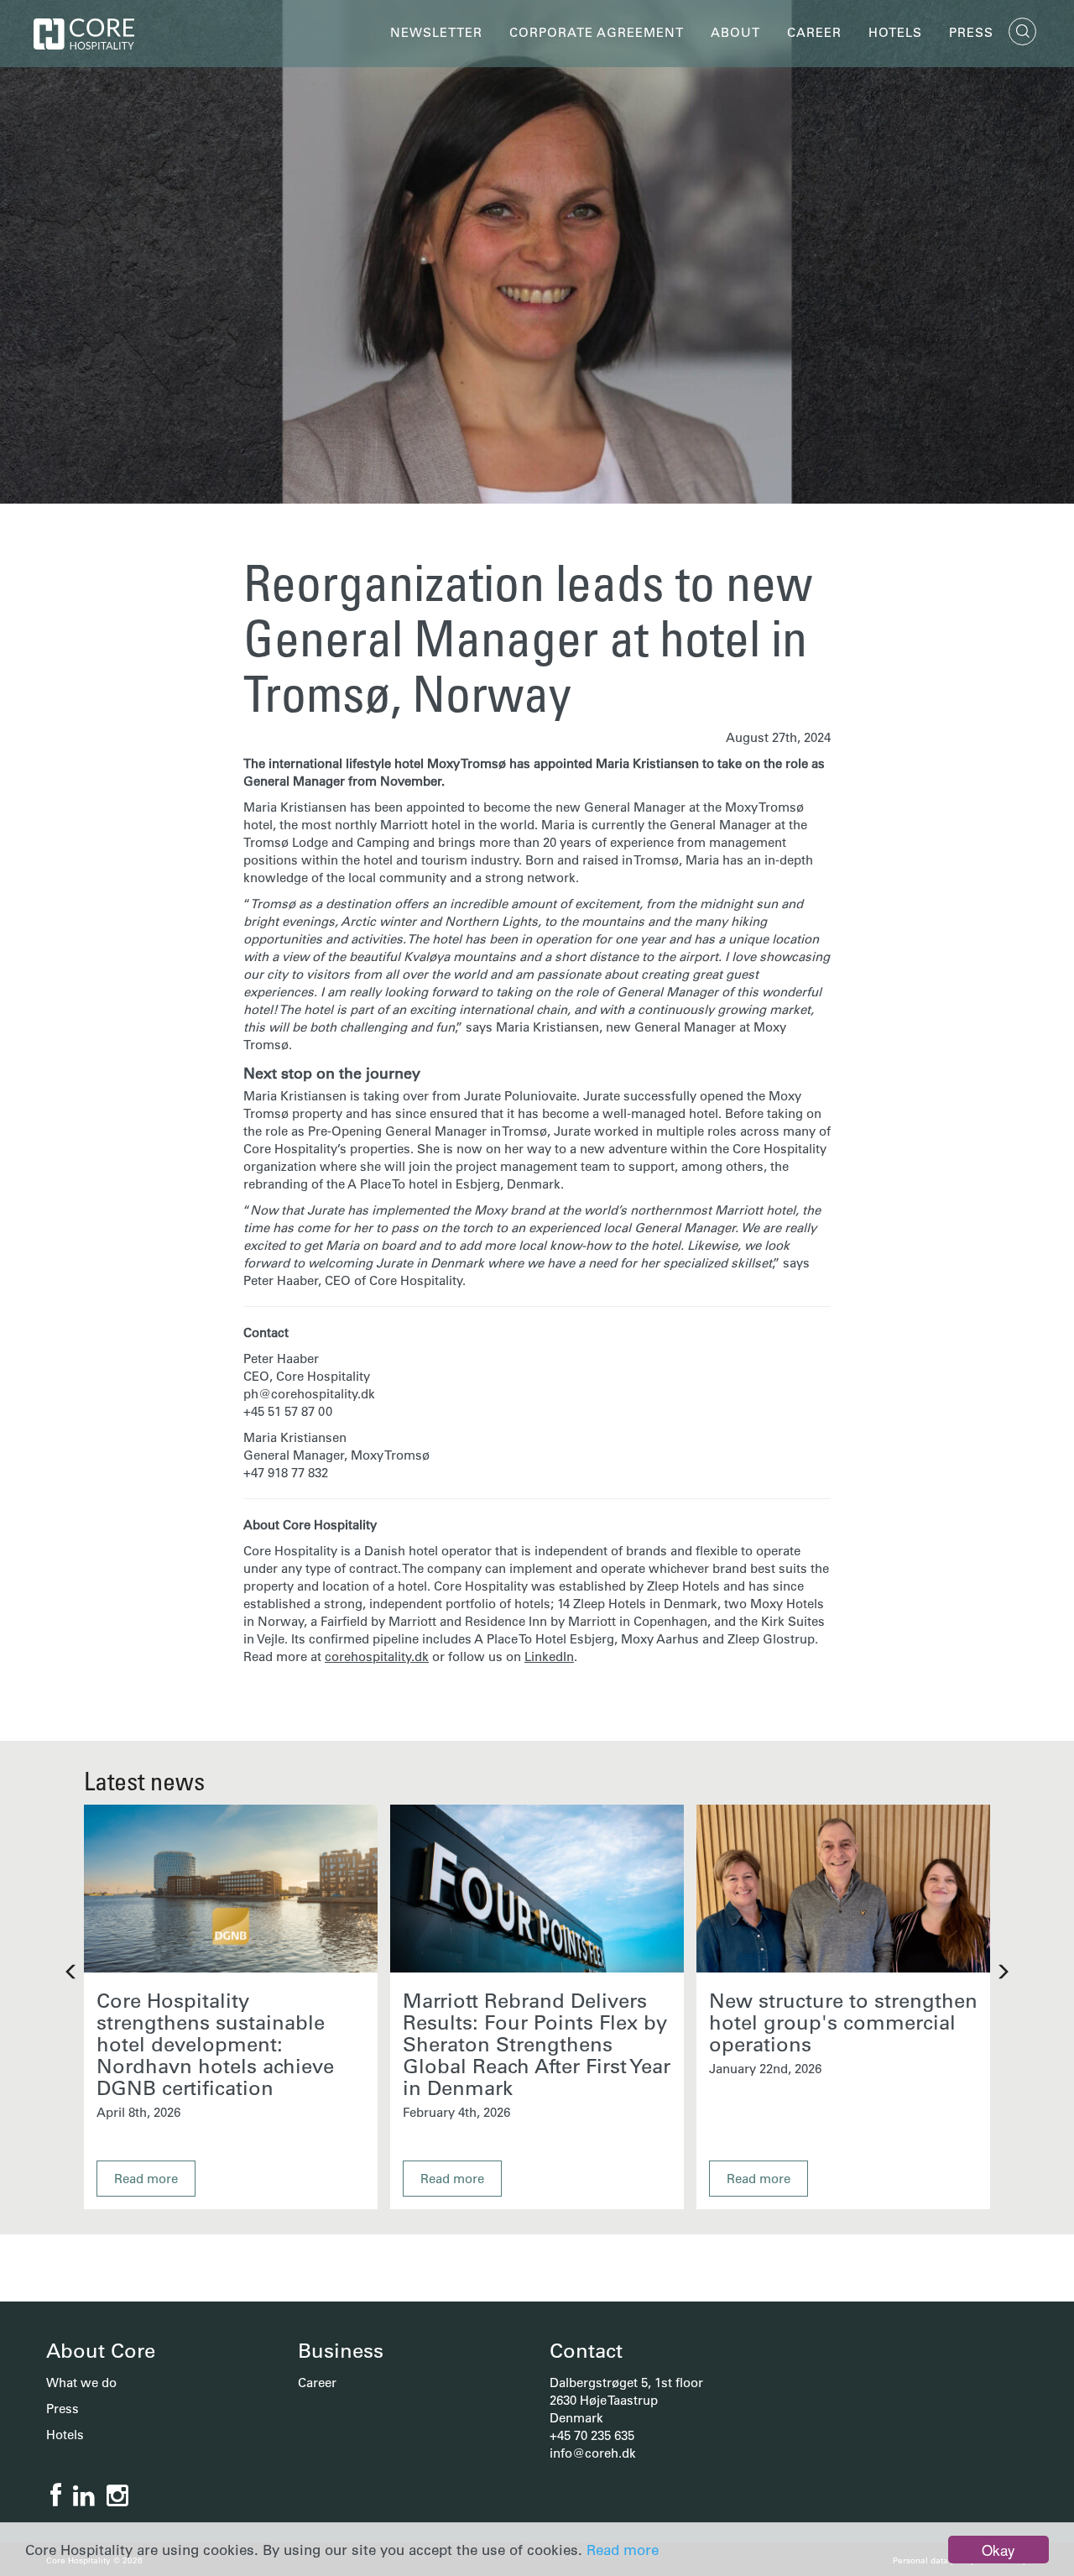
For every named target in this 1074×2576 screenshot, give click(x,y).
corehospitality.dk (377, 1656)
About (735, 32)
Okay (998, 2550)
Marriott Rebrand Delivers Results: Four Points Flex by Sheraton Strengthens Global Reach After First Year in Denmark (537, 2044)
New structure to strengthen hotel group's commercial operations (843, 2022)
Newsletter (436, 32)
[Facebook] (56, 2496)
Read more (623, 2550)
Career (814, 32)
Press (971, 32)
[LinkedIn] (84, 2496)
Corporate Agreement (597, 32)
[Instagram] (117, 2496)
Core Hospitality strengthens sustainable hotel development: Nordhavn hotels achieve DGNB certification (215, 2044)
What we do (81, 2383)
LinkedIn (549, 1656)
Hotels (895, 32)
